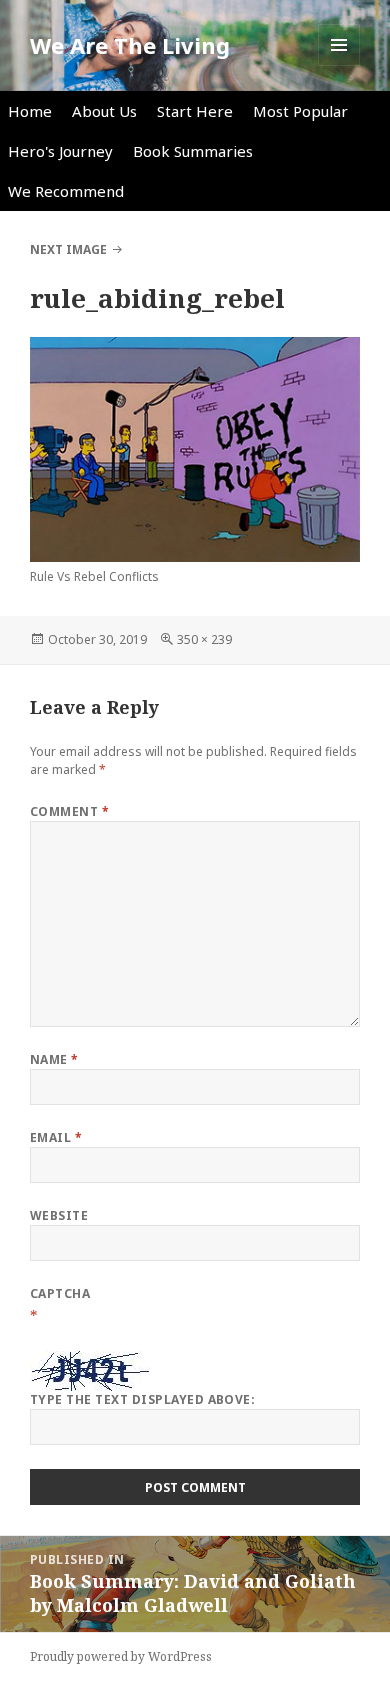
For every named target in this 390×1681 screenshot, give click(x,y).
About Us (104, 111)
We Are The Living (130, 45)
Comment (69, 811)
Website (59, 1215)
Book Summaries (193, 151)
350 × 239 (204, 639)
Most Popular (300, 111)
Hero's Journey (60, 151)
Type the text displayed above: (142, 1399)
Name (54, 1059)
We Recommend (66, 191)
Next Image (68, 249)
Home (30, 111)
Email (56, 1137)
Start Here (195, 111)
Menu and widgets (339, 65)
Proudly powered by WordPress (121, 1656)
